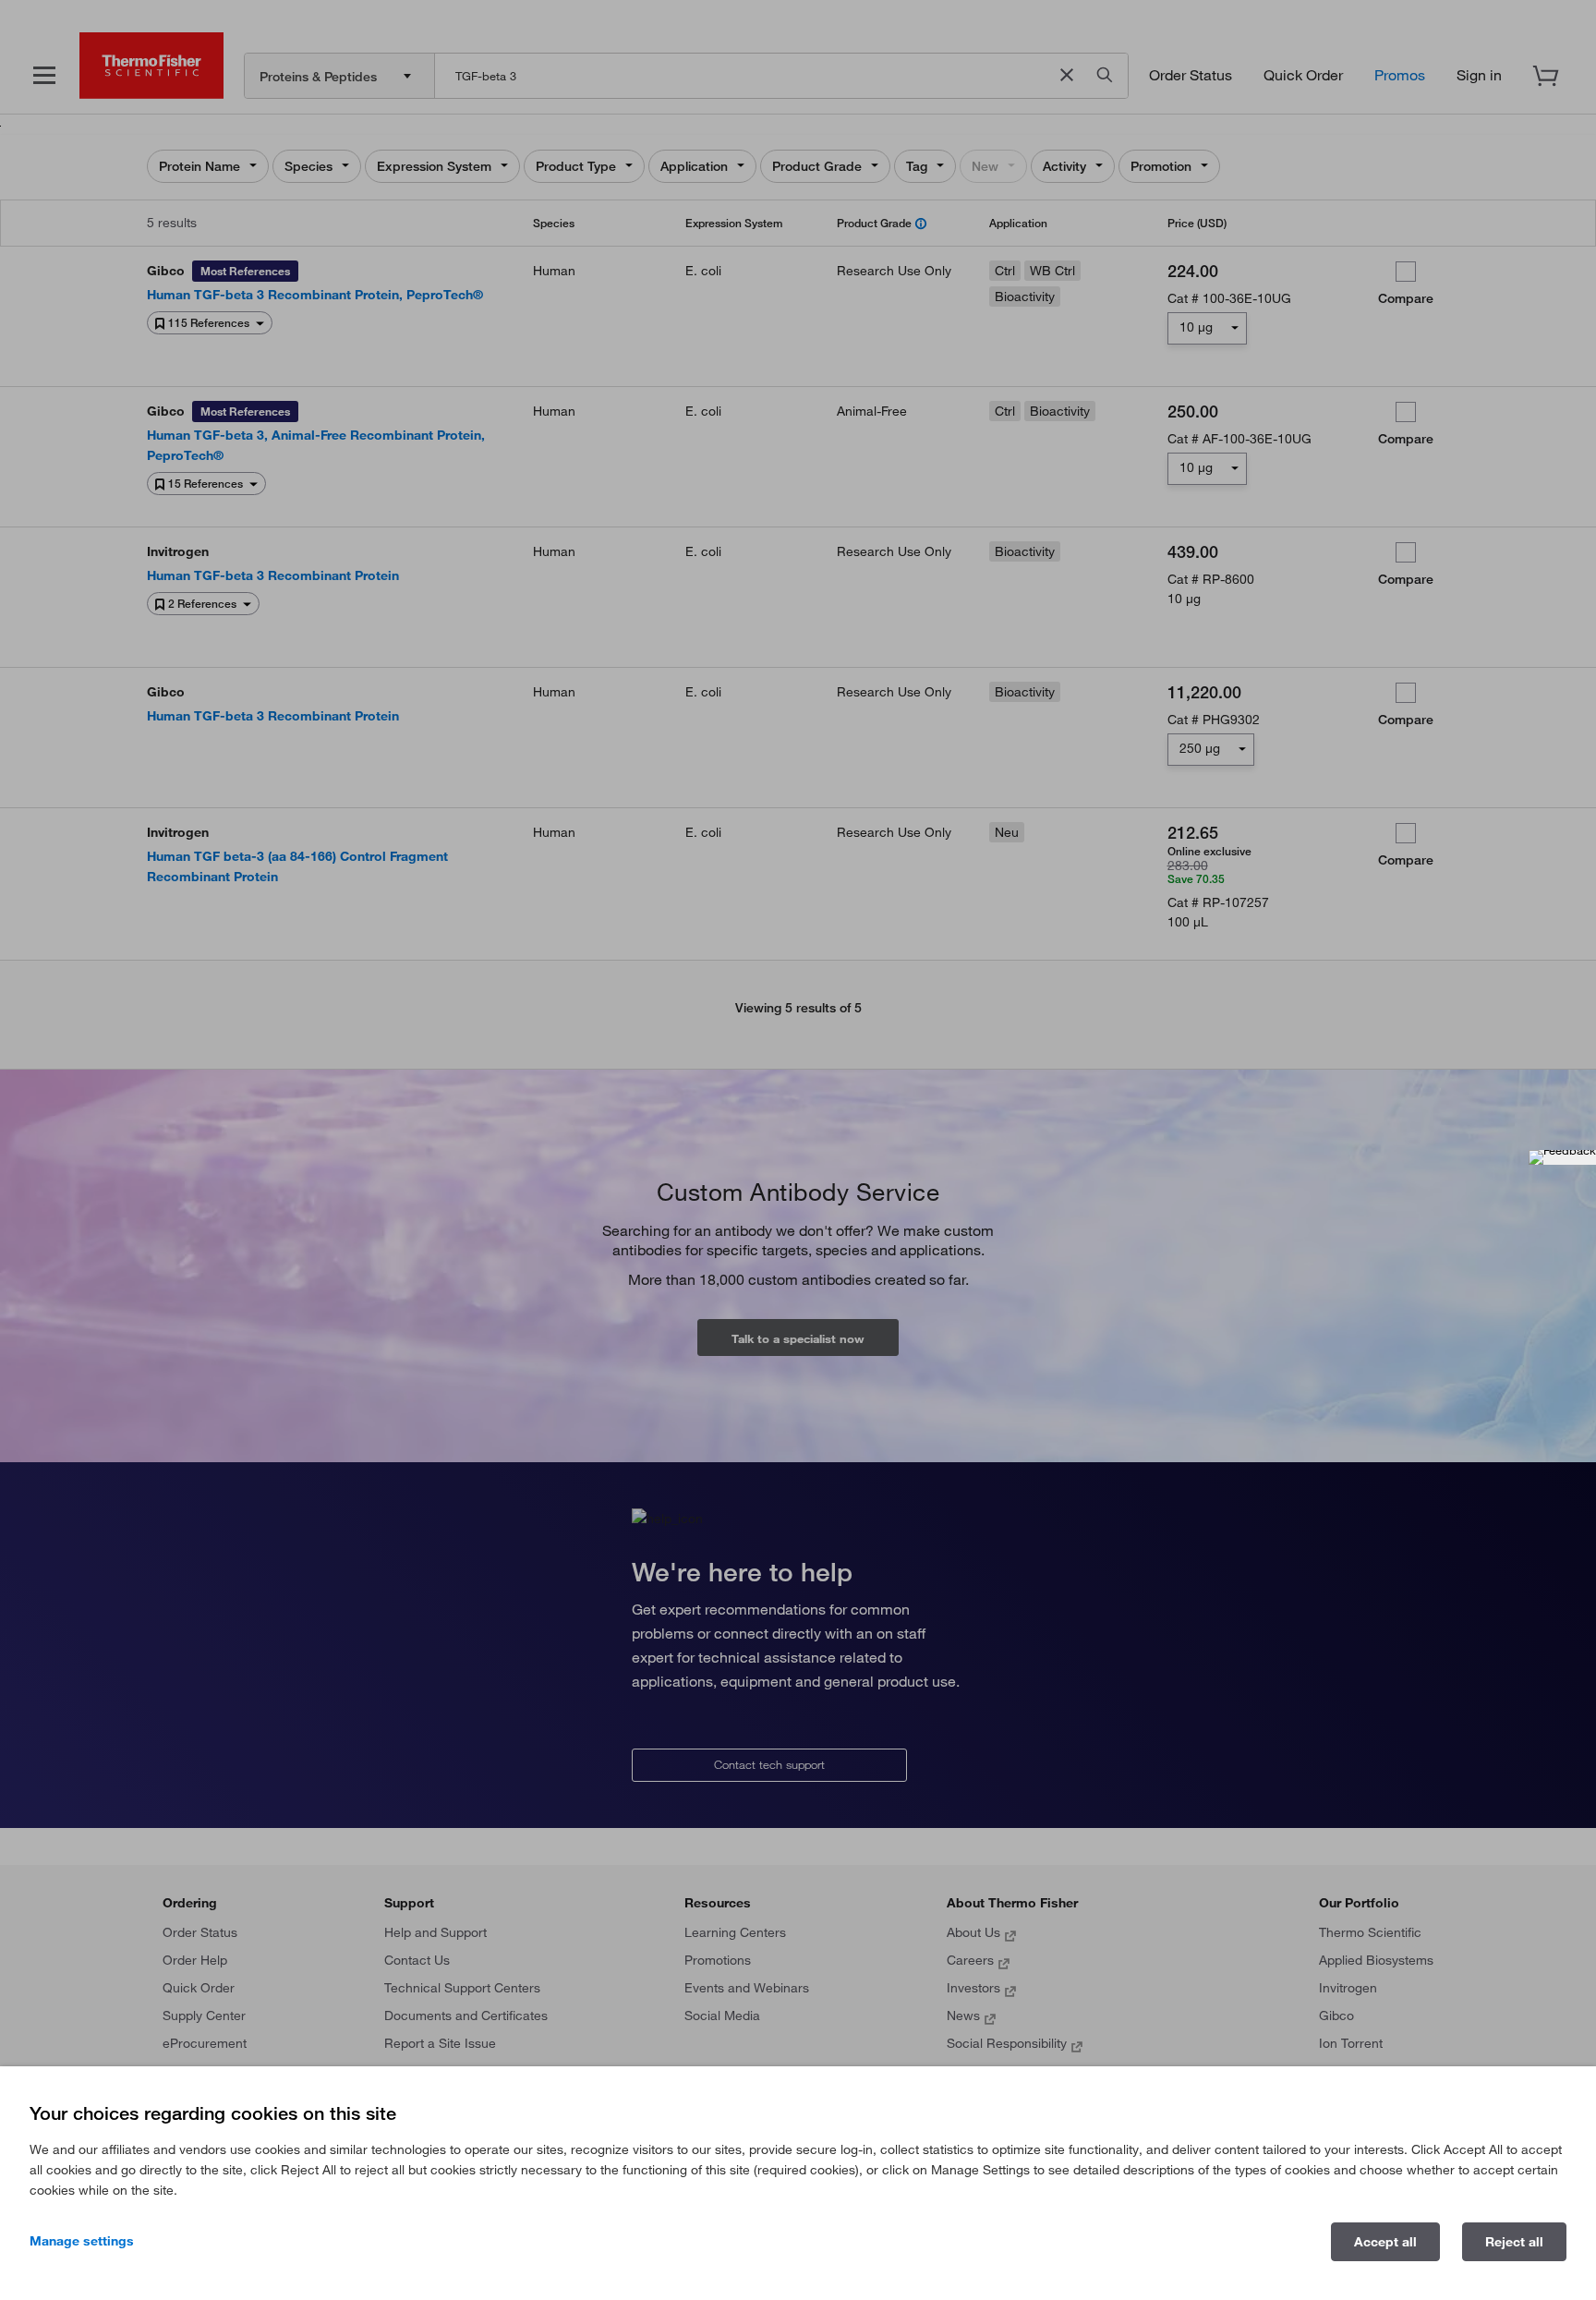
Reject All (1514, 2242)
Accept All (1385, 2242)
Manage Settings (82, 2241)
